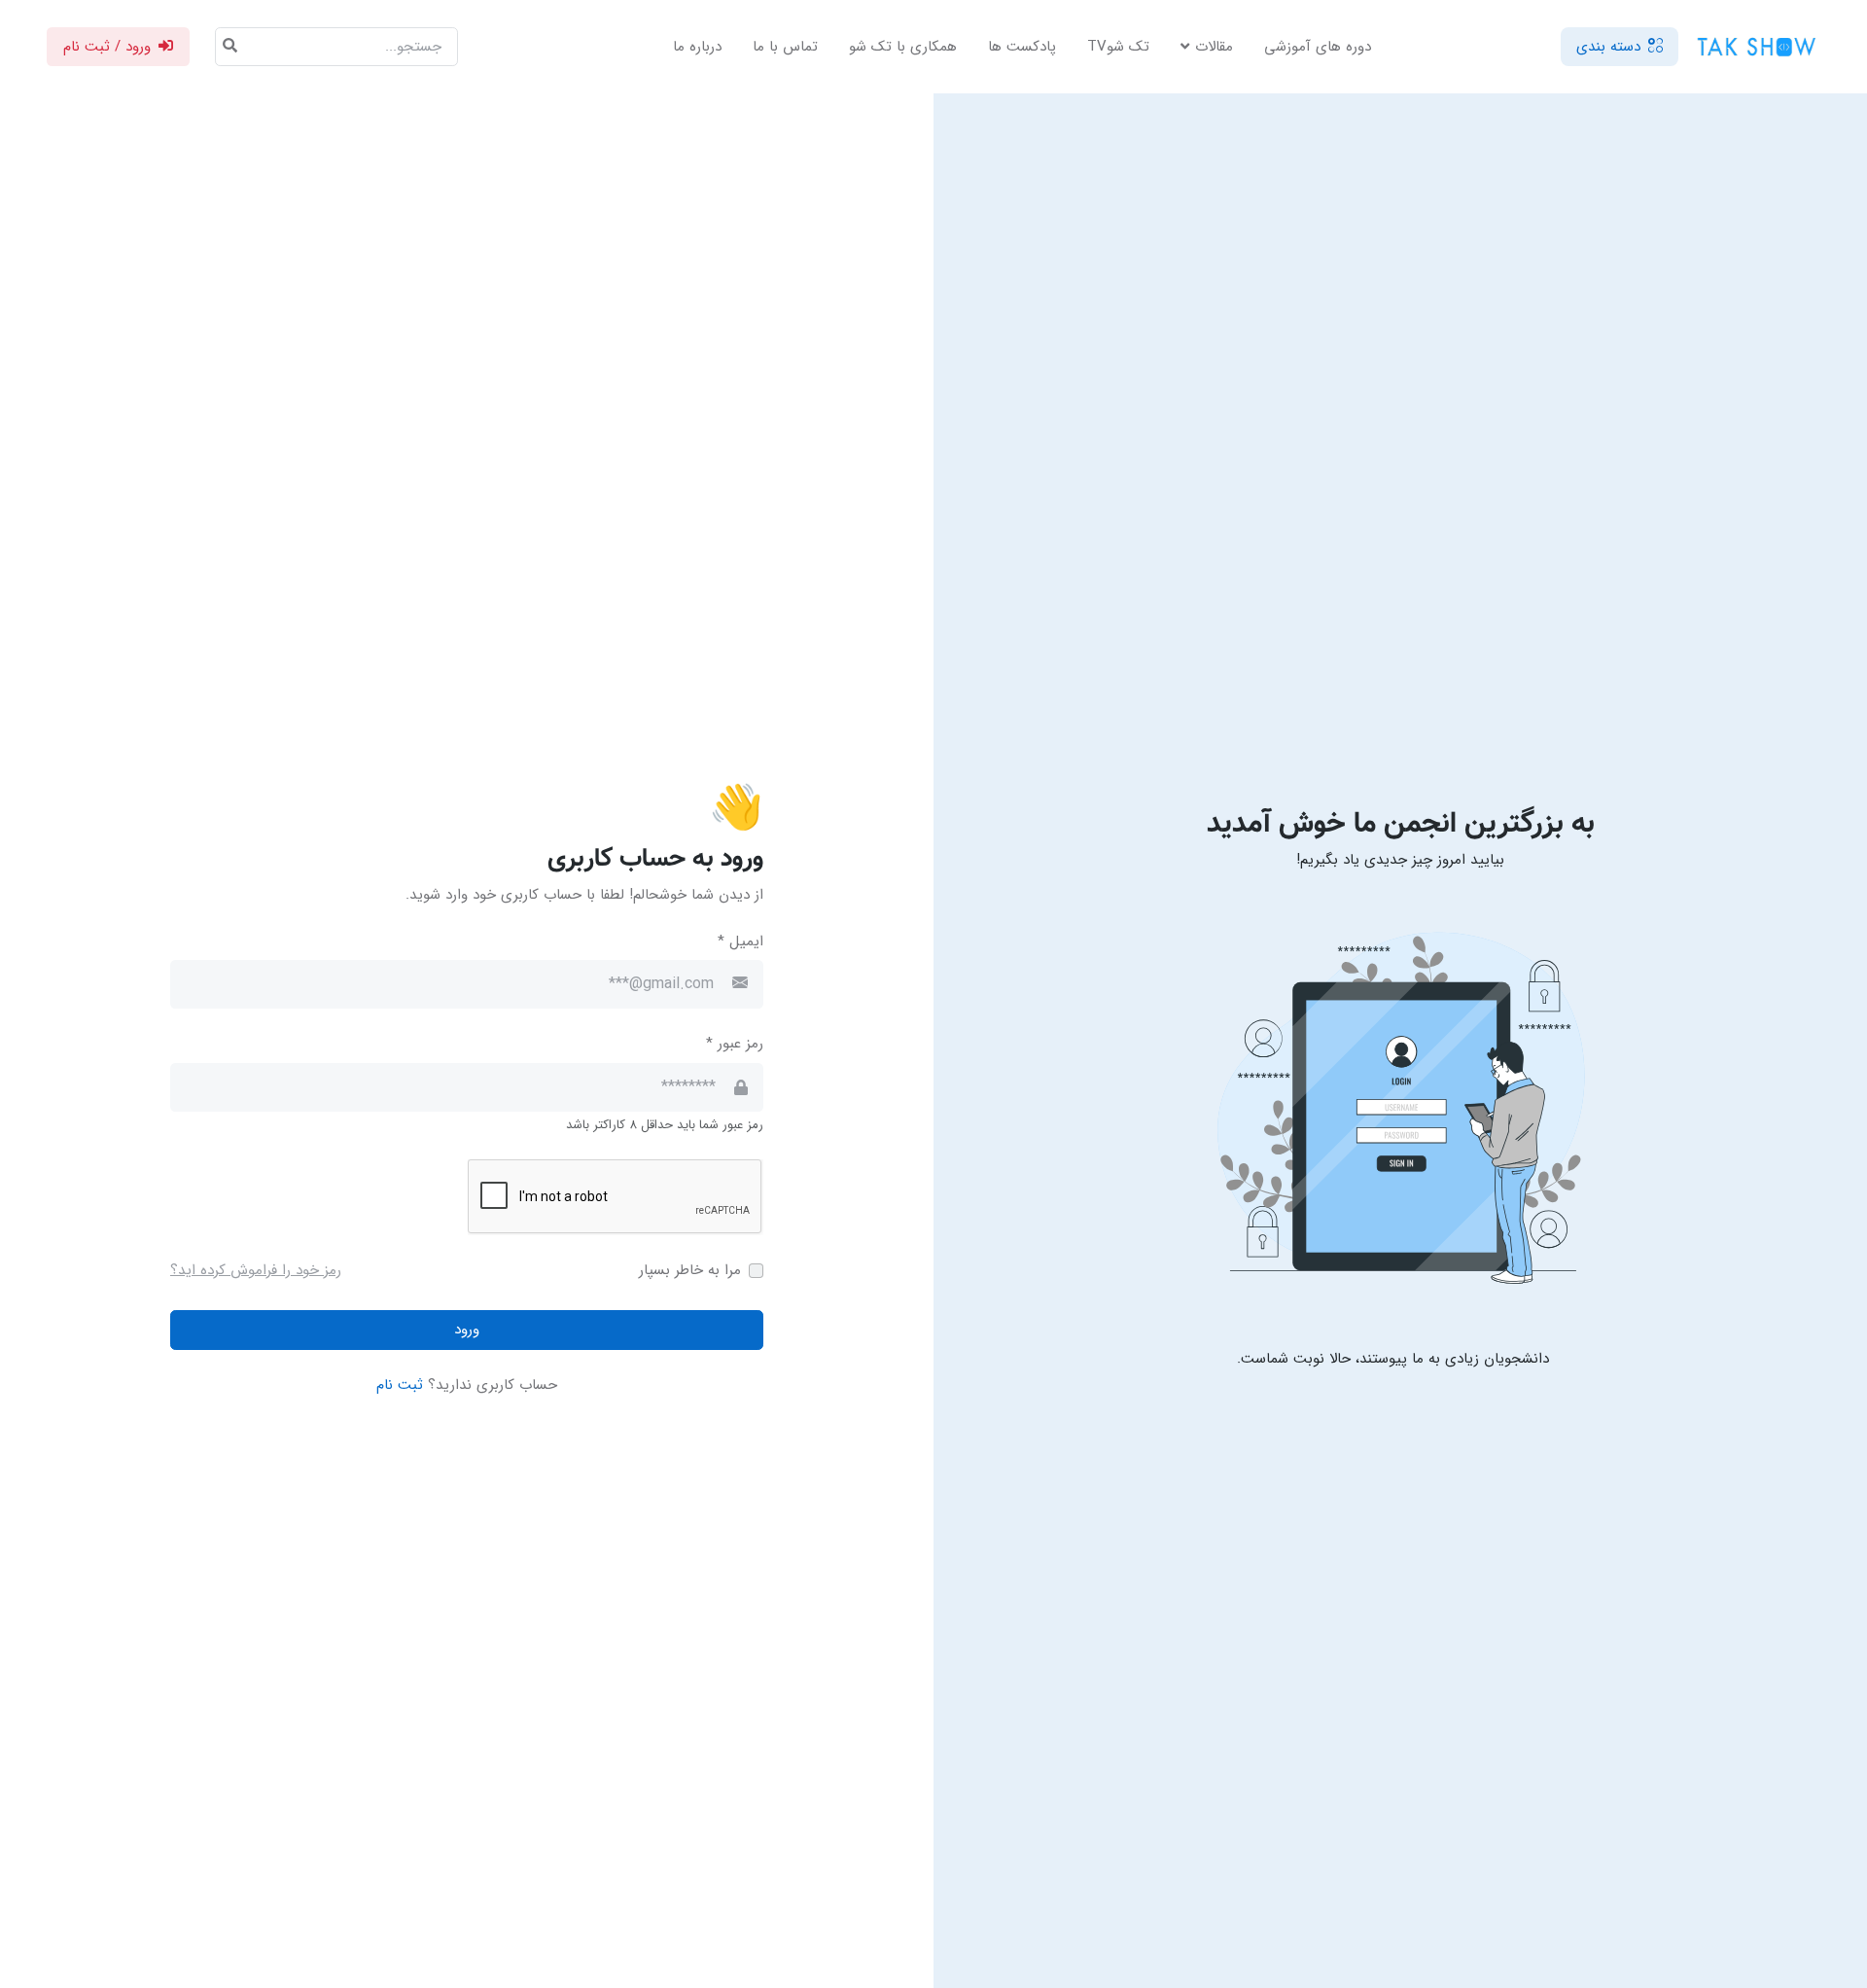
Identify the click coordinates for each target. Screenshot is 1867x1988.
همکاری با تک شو (903, 47)
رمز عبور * (735, 1044)
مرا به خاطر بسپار (690, 1271)
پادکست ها (1022, 47)
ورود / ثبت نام (107, 47)
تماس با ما (785, 47)
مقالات (1214, 47)
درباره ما (697, 47)
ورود (467, 1330)
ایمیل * (740, 942)
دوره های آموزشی (1318, 47)
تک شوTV (1118, 47)
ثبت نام (400, 1385)
